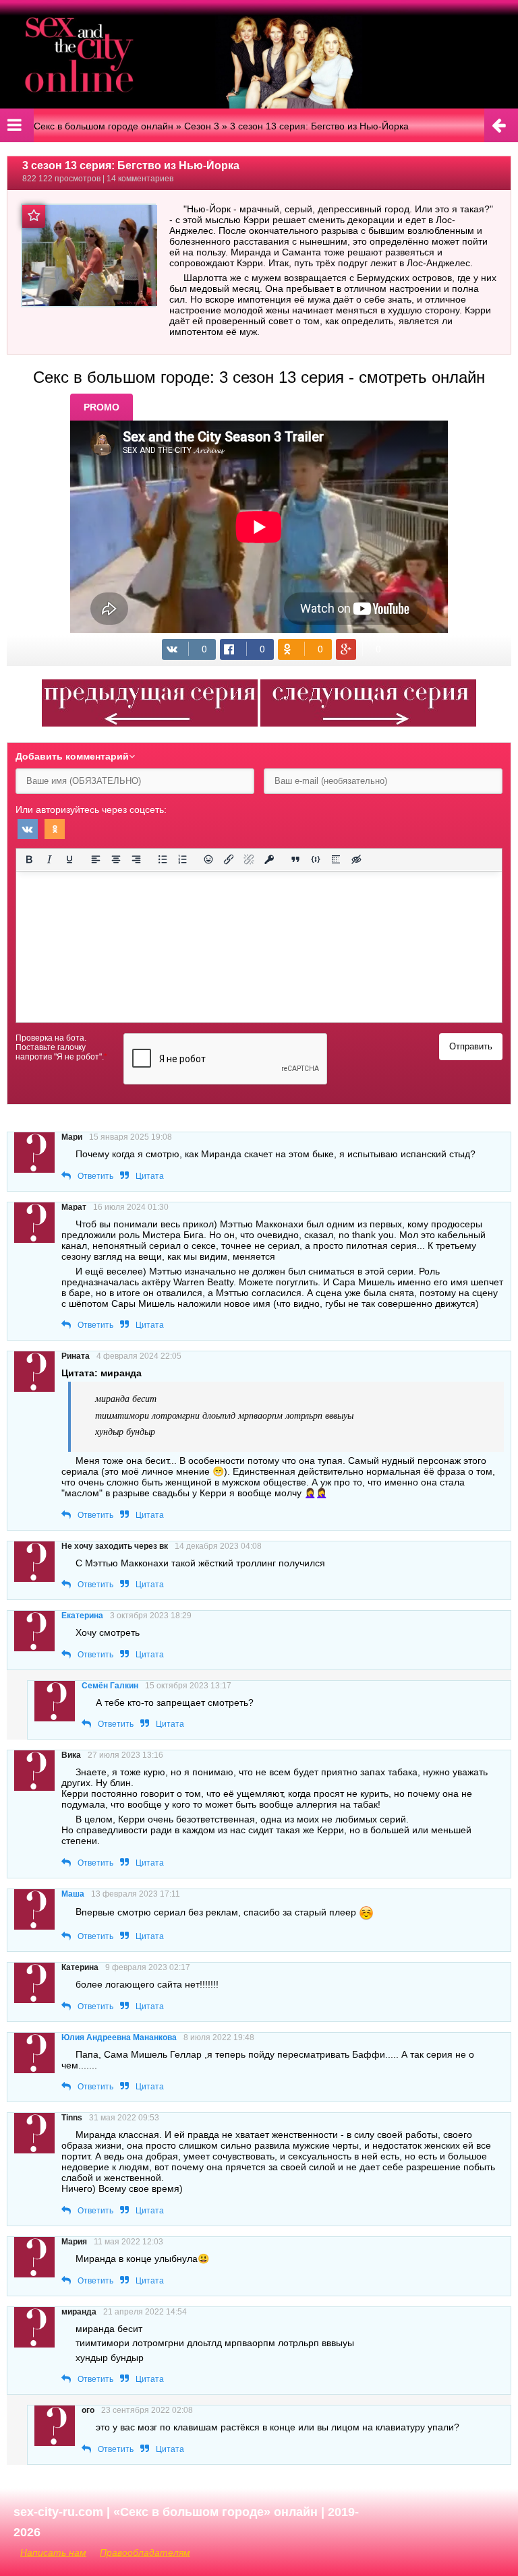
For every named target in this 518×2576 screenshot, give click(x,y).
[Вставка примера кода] (316, 859)
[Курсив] (49, 859)
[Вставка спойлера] (336, 859)
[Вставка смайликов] (209, 859)
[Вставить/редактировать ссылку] (229, 859)
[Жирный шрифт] (29, 859)
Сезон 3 (202, 126)
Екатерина (82, 1616)
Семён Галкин (110, 1686)
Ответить (95, 1176)
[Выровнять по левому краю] (96, 859)
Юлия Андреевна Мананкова (119, 2037)
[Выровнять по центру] (116, 859)
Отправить (471, 1046)
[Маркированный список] (163, 859)
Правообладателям (145, 2552)
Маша (73, 1894)
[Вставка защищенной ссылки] (269, 859)
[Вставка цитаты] (295, 859)
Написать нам (53, 2552)
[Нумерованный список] (183, 859)
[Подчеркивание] (69, 859)
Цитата (150, 1176)
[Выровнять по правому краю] (136, 859)
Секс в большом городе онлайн (104, 126)
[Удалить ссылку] (249, 859)
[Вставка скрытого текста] (356, 859)
